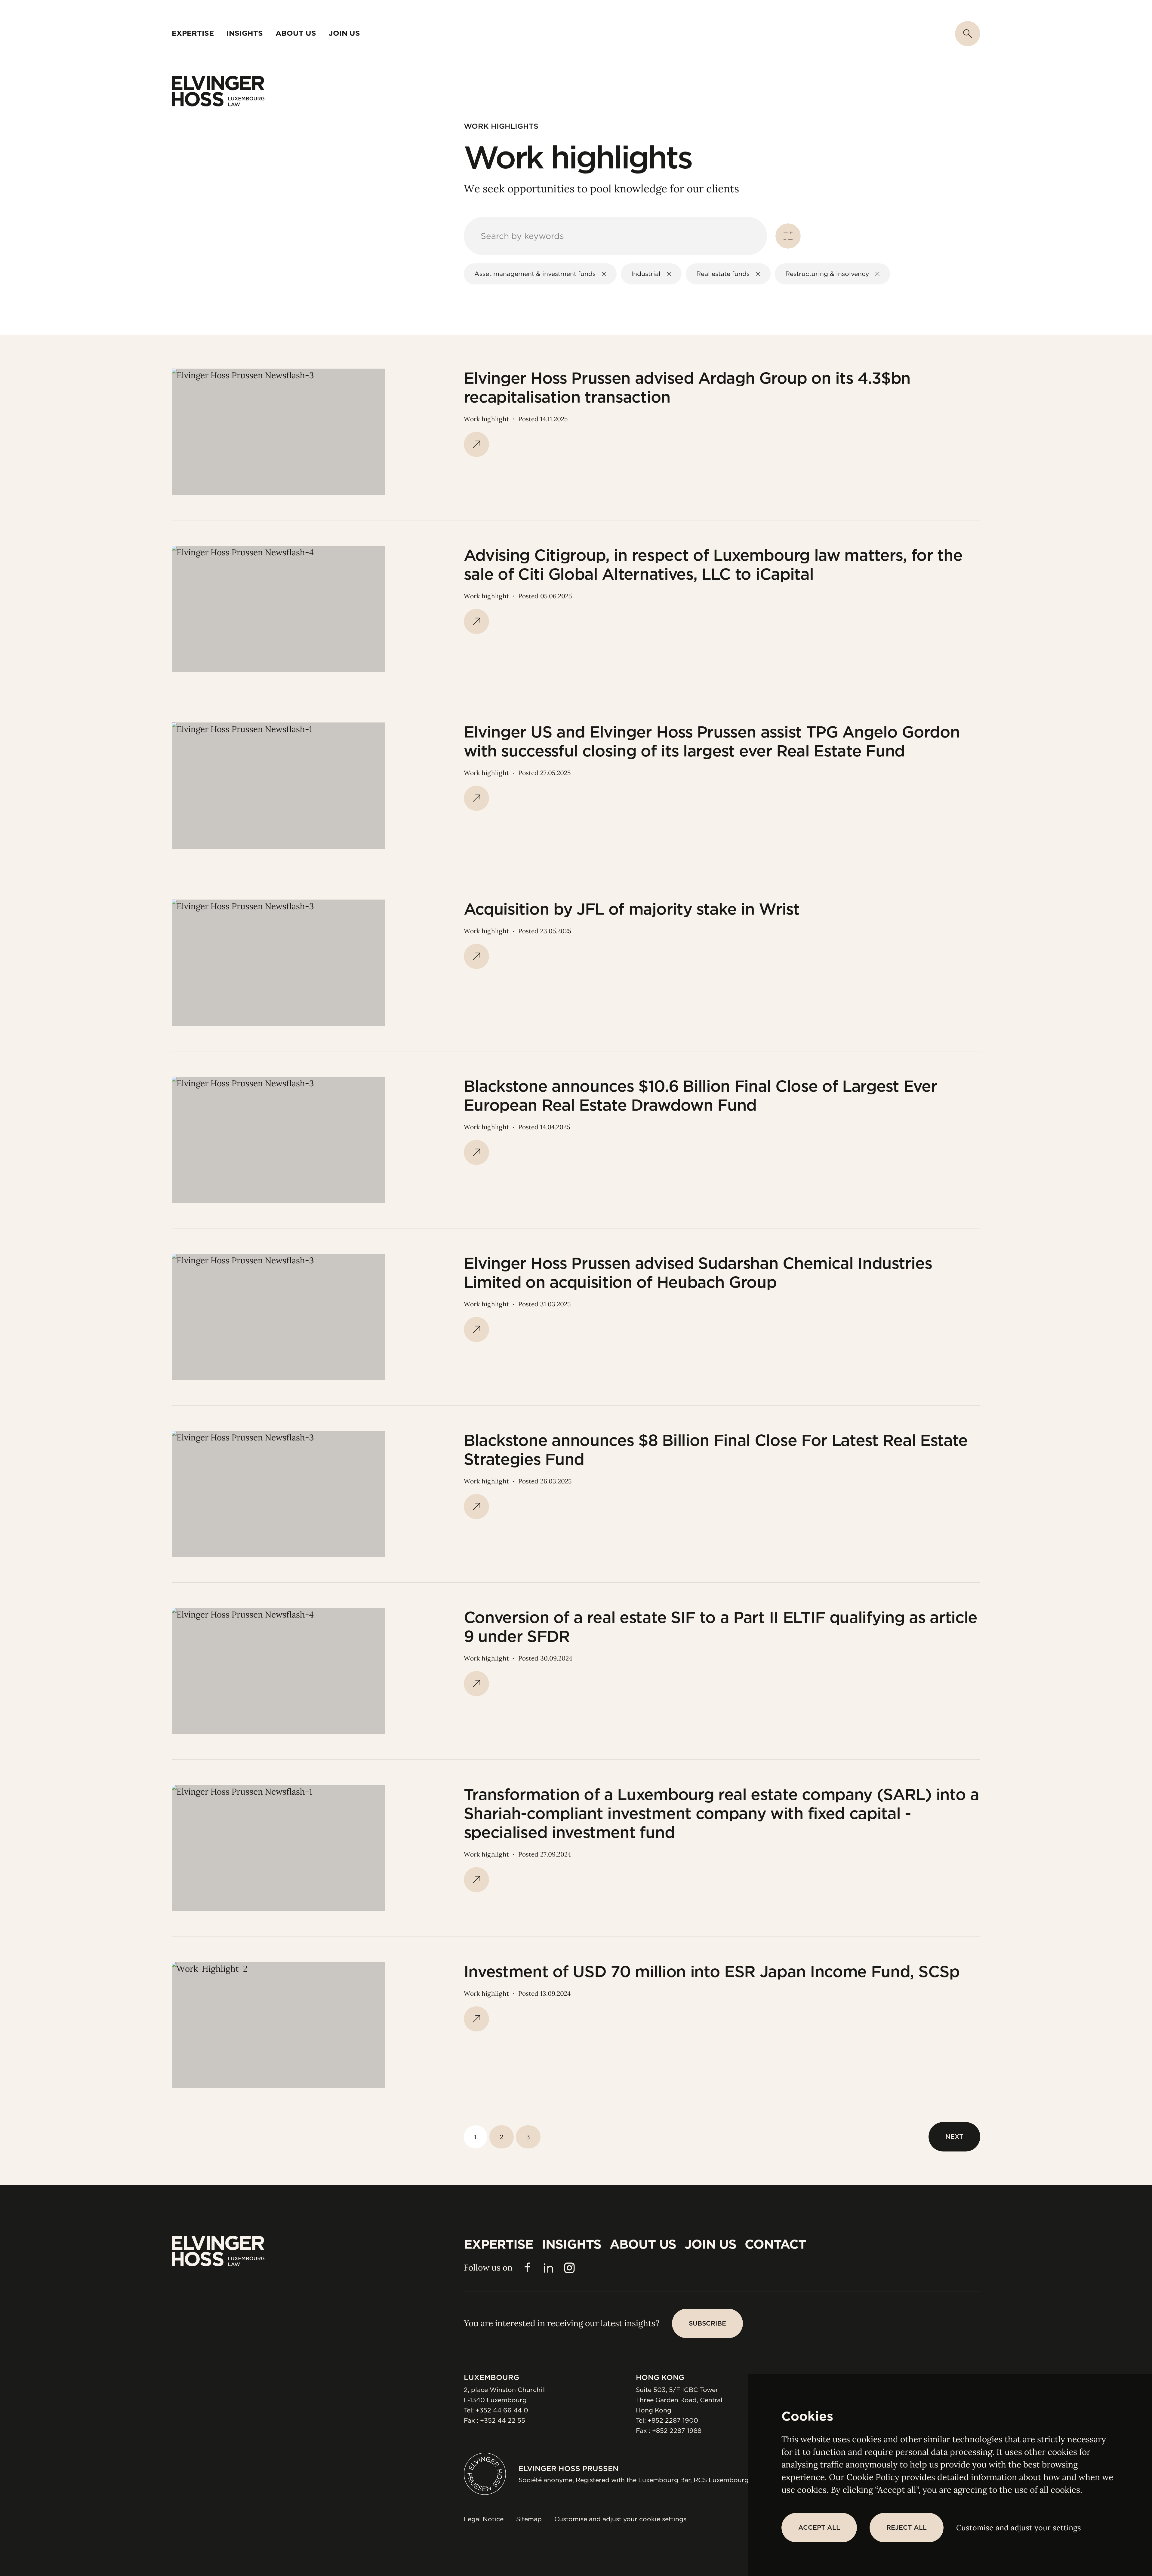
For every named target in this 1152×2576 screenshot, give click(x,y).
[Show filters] (788, 236)
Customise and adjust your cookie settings (620, 2519)
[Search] (968, 34)
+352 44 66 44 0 (502, 2410)
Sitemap (529, 2519)
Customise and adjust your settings (1019, 2528)
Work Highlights (501, 126)
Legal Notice (484, 2519)
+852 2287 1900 (673, 2420)
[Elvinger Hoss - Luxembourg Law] (218, 91)
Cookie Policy (873, 2477)
